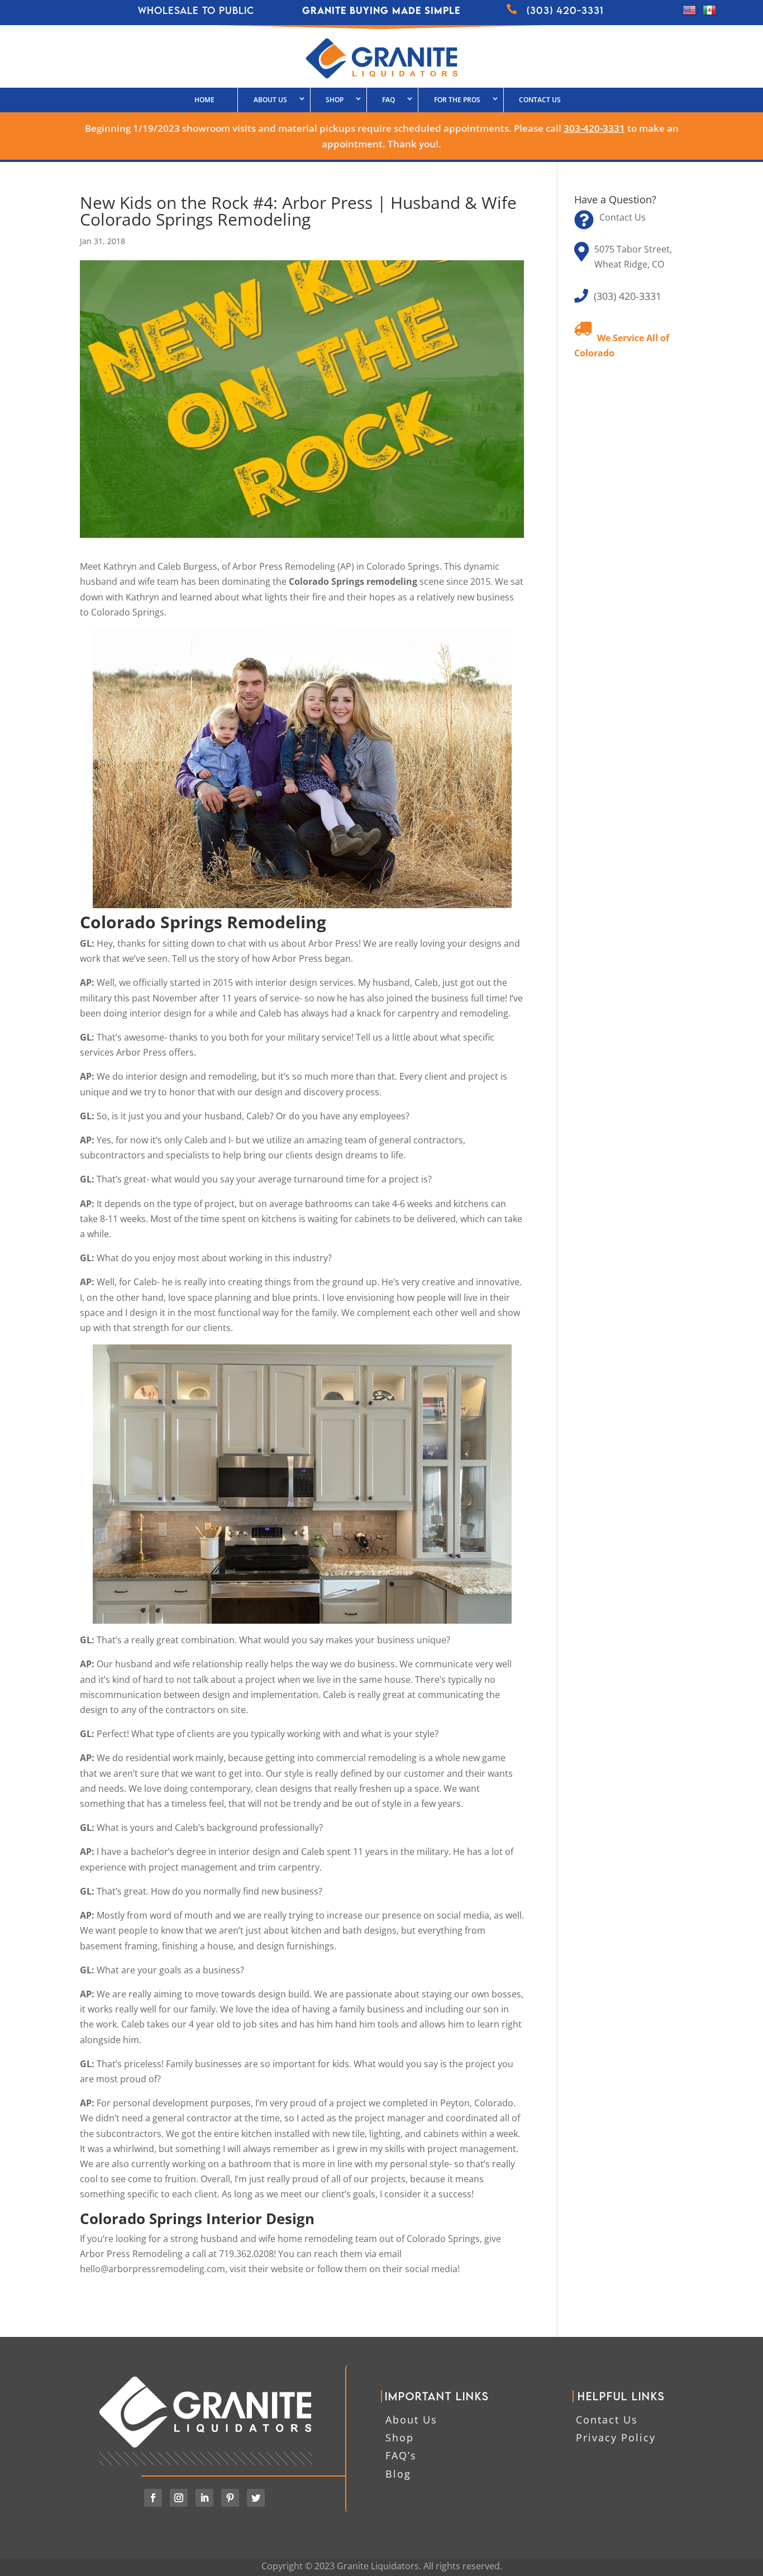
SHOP (335, 100)
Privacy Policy (616, 2437)
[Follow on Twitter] (256, 2498)
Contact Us (540, 100)
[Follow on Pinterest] (230, 2498)
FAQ (388, 100)
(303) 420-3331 (628, 296)
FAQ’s (401, 2455)
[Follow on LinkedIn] (204, 2498)
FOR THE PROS (457, 100)
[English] (689, 13)
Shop (400, 2437)
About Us (270, 100)
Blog (398, 2474)
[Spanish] (709, 13)
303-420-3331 (594, 128)
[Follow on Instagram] (179, 2498)
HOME (204, 100)
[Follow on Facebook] (153, 2498)
